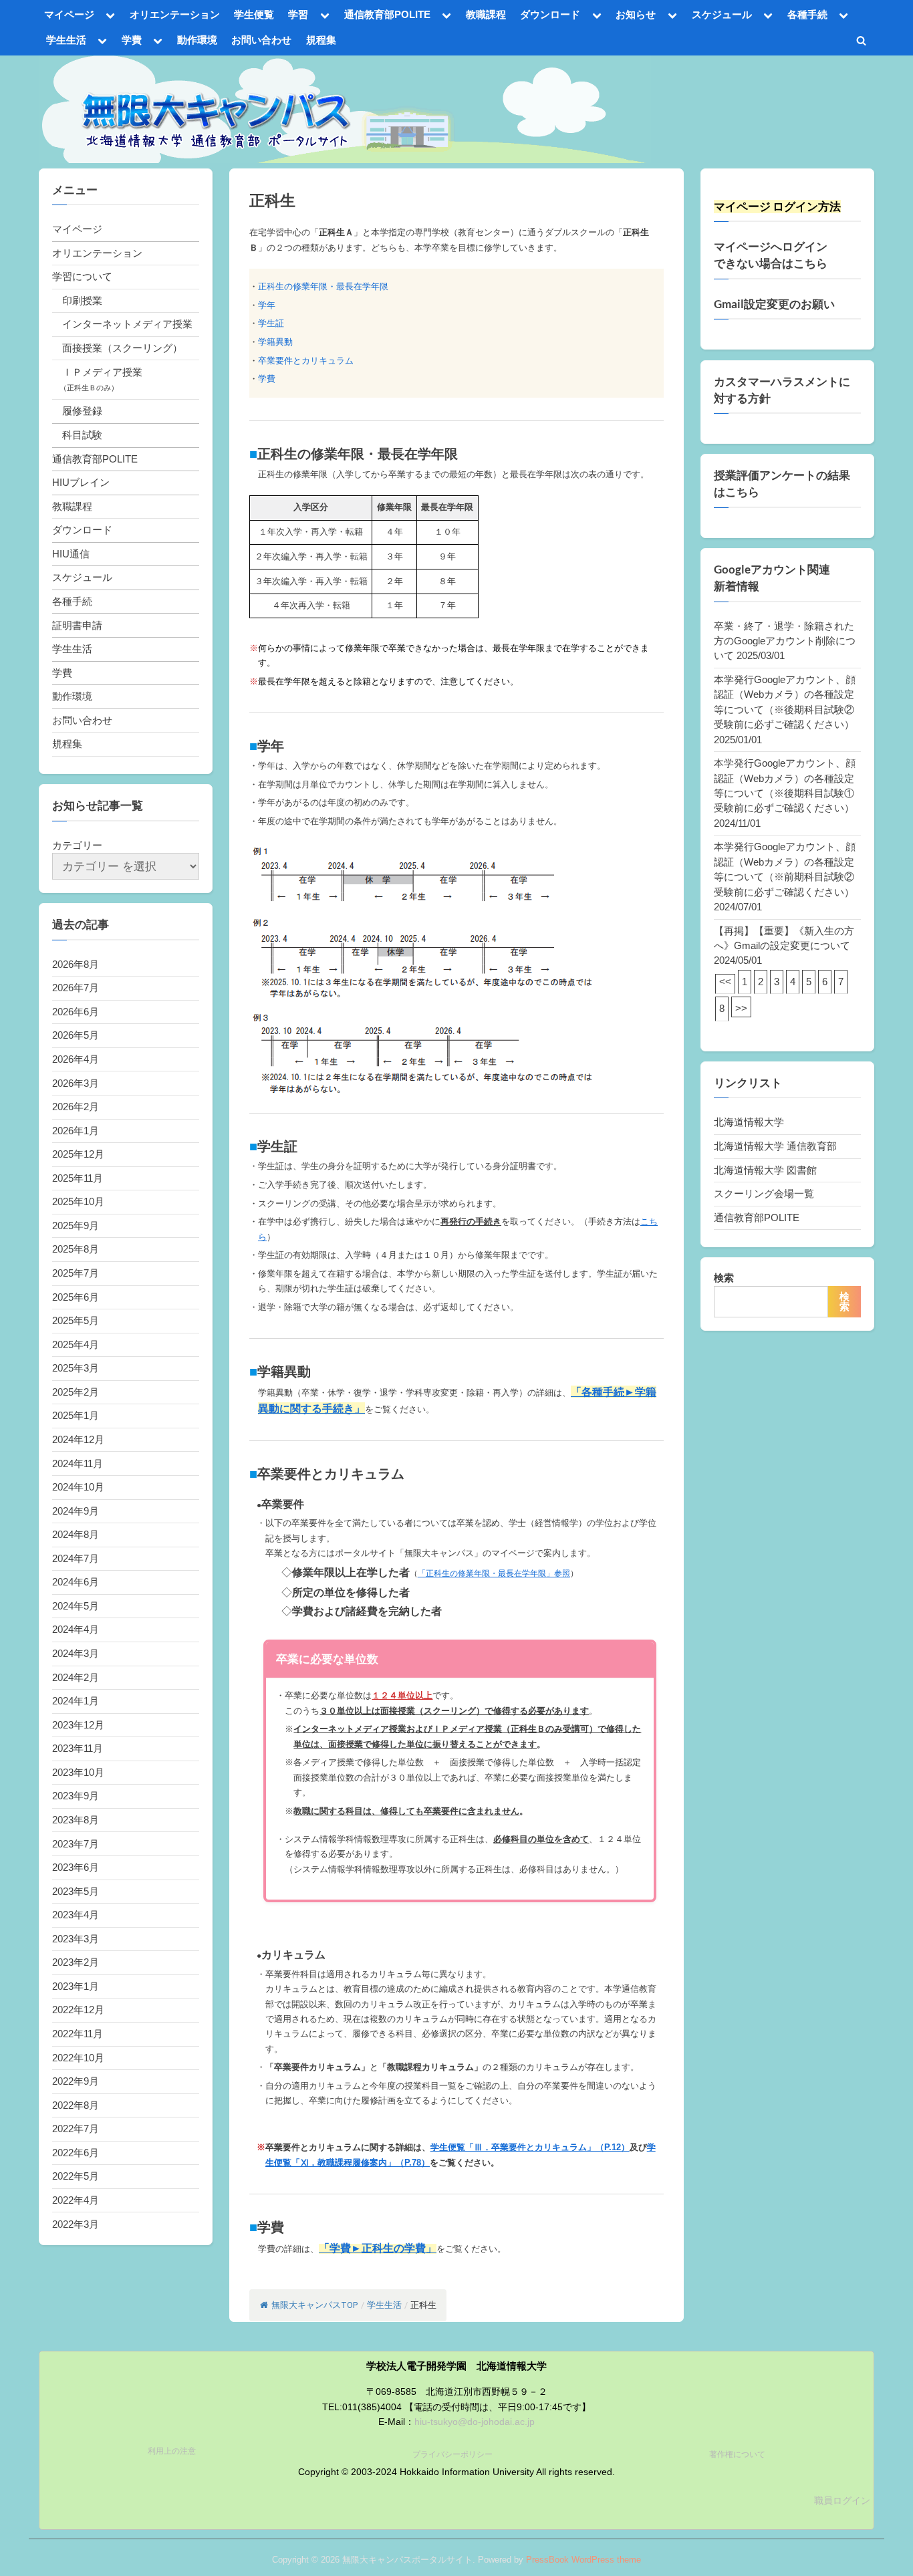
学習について (82, 276)
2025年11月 (78, 1178)
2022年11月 (78, 2034)
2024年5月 (76, 1606)
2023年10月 (78, 1772)
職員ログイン (842, 2501)
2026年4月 (76, 1059)
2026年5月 (76, 1035)
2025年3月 (76, 1368)
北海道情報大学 (749, 1122)
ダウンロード (550, 14)
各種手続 (807, 14)
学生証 (271, 323)
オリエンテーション (175, 14)
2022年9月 (76, 2081)
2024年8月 (76, 1534)
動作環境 (197, 40)
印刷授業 (82, 300)
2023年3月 (76, 1939)
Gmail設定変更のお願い (774, 304)
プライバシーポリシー (452, 2454)
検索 (724, 1278)
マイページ (69, 14)
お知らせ (636, 14)
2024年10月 (78, 1487)
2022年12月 (78, 2010)
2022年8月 (76, 2105)
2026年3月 (76, 1083)
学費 (132, 40)
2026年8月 (76, 964)
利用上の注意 (172, 2451)
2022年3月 (76, 2224)
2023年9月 (76, 1796)
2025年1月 (76, 1415)
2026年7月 (76, 988)
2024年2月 (76, 1677)
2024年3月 (76, 1653)
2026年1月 (76, 1131)
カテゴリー (77, 845)
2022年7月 (76, 2129)
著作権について (737, 2454)
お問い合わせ (261, 40)
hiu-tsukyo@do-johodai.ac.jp (475, 2422)
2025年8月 (76, 1249)
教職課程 (486, 14)
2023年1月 (76, 1986)
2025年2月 (76, 1392)
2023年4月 (76, 1915)
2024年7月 (76, 1558)
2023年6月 (76, 1867)
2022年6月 (76, 2153)
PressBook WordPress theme (583, 2560)
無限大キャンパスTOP (314, 2305)
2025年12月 (78, 1154)
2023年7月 (76, 1844)
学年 (267, 305)
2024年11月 (78, 1463)
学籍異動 (275, 342)
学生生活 (66, 40)
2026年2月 (76, 1107)
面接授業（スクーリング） (122, 348)
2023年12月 (78, 1725)
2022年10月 (78, 2058)
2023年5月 (76, 1891)
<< (725, 982)
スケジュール (722, 14)
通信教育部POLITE (387, 14)
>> (741, 1008)
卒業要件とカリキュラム (306, 361)
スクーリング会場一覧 (764, 1193)
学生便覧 (254, 14)
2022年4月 (76, 2200)
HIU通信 (71, 554)
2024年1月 (76, 1701)
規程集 (321, 40)
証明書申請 (77, 625)
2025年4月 (76, 1344)
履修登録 (82, 411)
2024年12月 (78, 1439)
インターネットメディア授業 (127, 324)
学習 (298, 14)
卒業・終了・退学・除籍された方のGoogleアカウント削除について (785, 641)
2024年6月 (76, 1582)
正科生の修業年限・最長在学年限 (323, 286)
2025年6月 (76, 1297)
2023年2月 (76, 1962)
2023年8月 (76, 1820)
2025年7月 (76, 1273)
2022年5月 (76, 2176)
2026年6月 (76, 1012)
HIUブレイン (81, 482)
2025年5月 (76, 1320)
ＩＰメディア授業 (102, 372)
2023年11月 (78, 1748)
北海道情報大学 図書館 (765, 1170)
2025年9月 (76, 1226)
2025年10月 (78, 1201)
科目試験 (82, 435)
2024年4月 (76, 1629)
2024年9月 (76, 1511)
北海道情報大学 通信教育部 (775, 1146)
